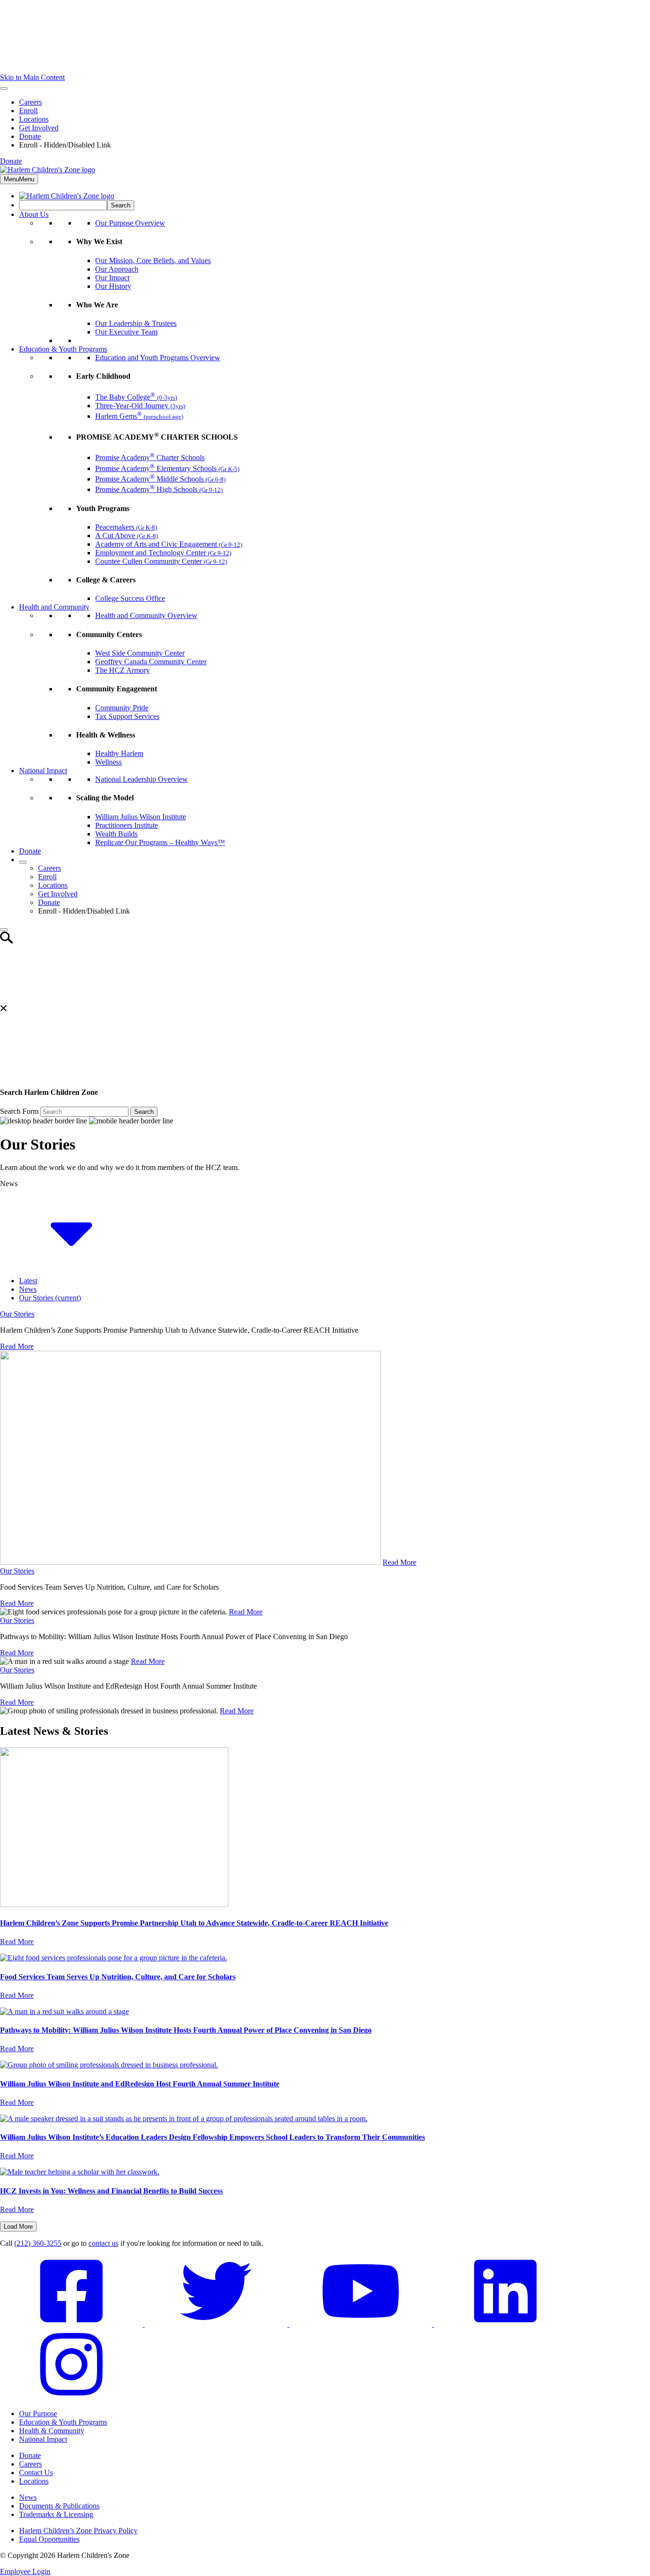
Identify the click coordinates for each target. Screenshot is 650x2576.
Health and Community (54, 607)
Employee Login (25, 2571)
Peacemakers (126, 527)
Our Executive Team (126, 332)
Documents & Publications (59, 2506)
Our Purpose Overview (130, 223)
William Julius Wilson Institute (141, 817)
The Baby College (136, 397)
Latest (28, 1281)
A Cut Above (127, 536)
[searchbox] (63, 205)
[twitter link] (217, 2324)
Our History (113, 286)
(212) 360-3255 (38, 2243)
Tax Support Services (127, 716)
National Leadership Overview (142, 779)
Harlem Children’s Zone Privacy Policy (78, 2531)
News (28, 1289)
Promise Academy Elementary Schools (167, 468)
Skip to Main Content (32, 77)
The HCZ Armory (123, 670)
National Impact (43, 771)
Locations (34, 119)
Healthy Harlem (119, 753)
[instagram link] (71, 2397)
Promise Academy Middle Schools (160, 479)
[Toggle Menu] (4, 88)
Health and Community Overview (146, 615)
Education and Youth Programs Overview (158, 358)
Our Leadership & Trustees (136, 323)
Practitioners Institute (127, 825)
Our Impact (112, 278)
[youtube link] (362, 2324)
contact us (103, 2243)
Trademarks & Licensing (56, 2514)
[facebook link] (72, 2324)
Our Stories (50, 1298)
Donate (30, 136)
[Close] (4, 930)
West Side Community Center (140, 653)
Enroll (28, 111)
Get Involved (39, 128)
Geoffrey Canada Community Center (151, 662)
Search (144, 1112)
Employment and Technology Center (163, 553)
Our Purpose (38, 2414)
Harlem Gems (139, 416)
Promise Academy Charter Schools (150, 457)
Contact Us (36, 2473)
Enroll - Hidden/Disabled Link (65, 145)
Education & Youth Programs (63, 349)
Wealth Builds (116, 834)
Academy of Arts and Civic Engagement (169, 544)
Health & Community (52, 2431)
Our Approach (117, 269)
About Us (34, 214)
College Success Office (130, 598)
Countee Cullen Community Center (161, 561)
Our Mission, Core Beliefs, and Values (153, 261)
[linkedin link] (505, 2324)
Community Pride (122, 708)
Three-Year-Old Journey (140, 406)
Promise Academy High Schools (159, 489)
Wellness (108, 762)
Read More (17, 1346)
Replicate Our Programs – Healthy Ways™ (160, 842)
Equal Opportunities (49, 2539)
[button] (71, 1264)
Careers (30, 102)
